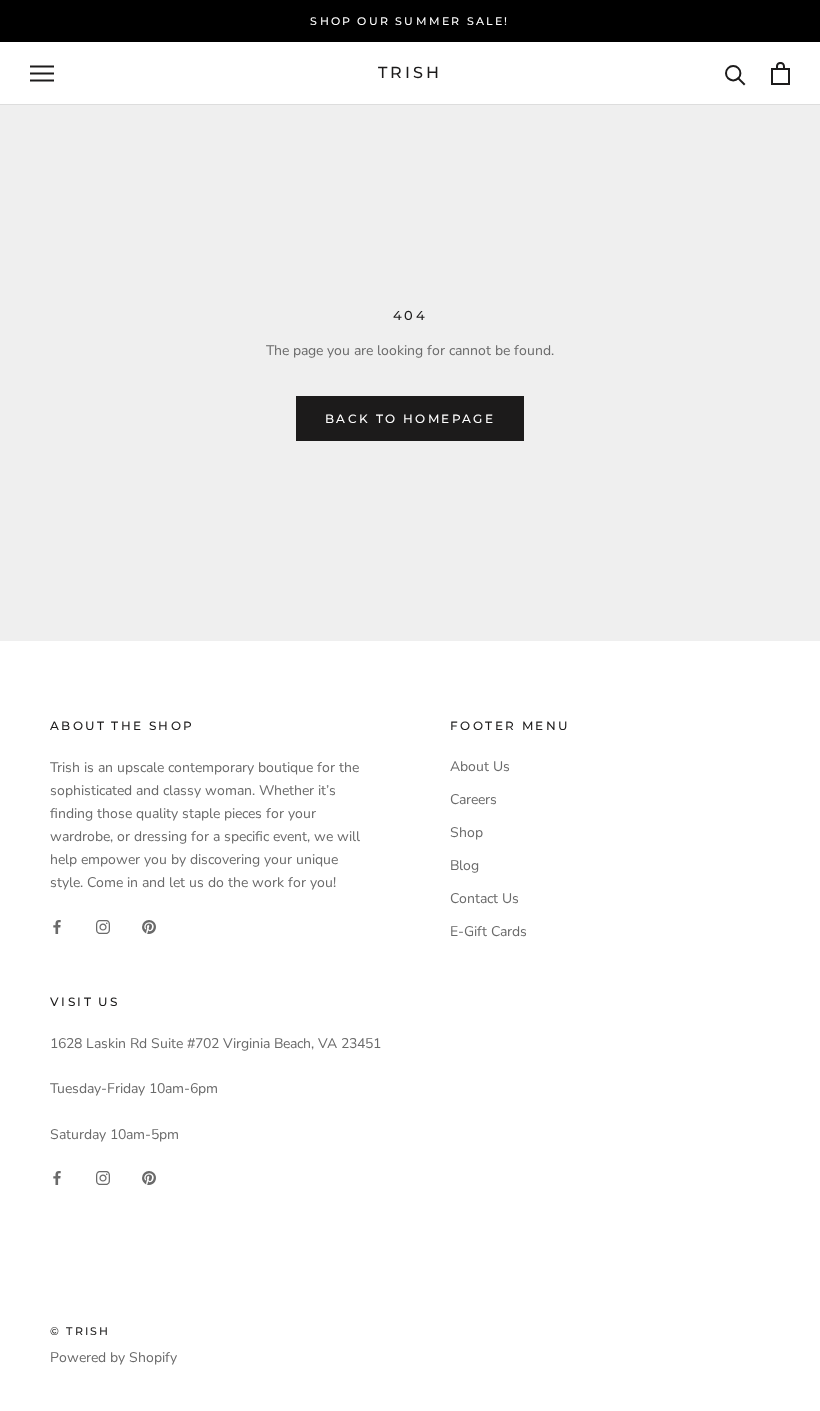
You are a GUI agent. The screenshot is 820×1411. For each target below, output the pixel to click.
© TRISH (80, 1331)
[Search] (735, 73)
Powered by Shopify (113, 1357)
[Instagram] (103, 925)
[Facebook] (57, 925)
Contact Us (484, 898)
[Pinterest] (149, 925)
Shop (466, 832)
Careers (473, 799)
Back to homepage (410, 418)
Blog (464, 865)
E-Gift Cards (488, 931)
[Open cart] (780, 73)
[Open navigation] (42, 73)
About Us (480, 766)
